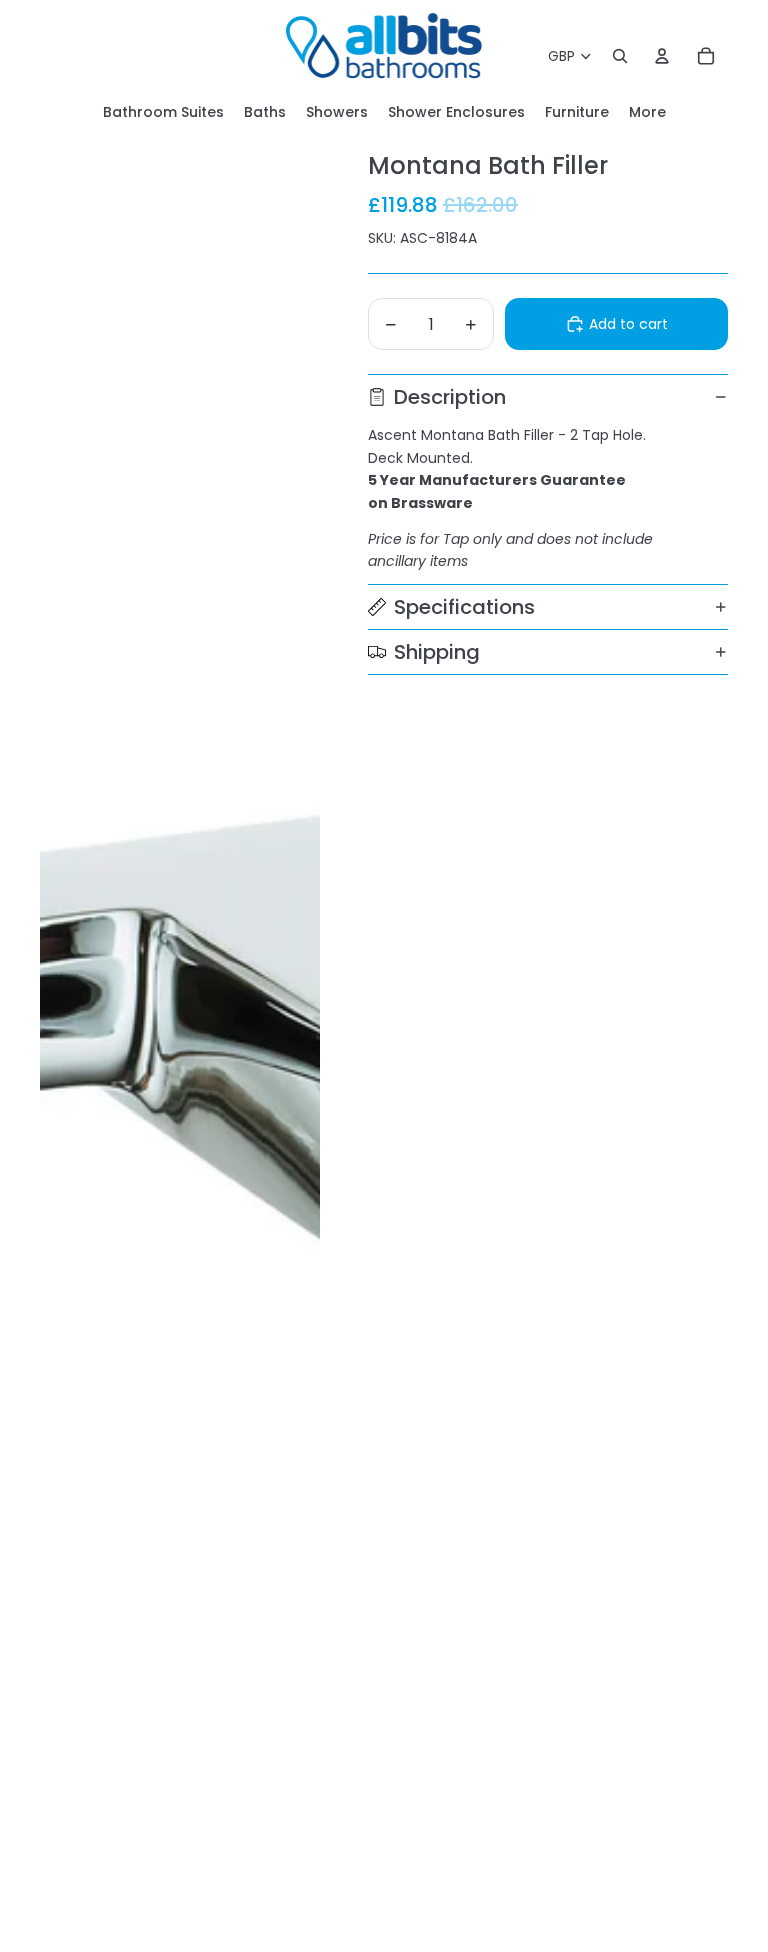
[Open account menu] (662, 56)
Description (450, 397)
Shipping (437, 652)
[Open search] (620, 56)
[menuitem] (647, 112)
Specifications (464, 607)
